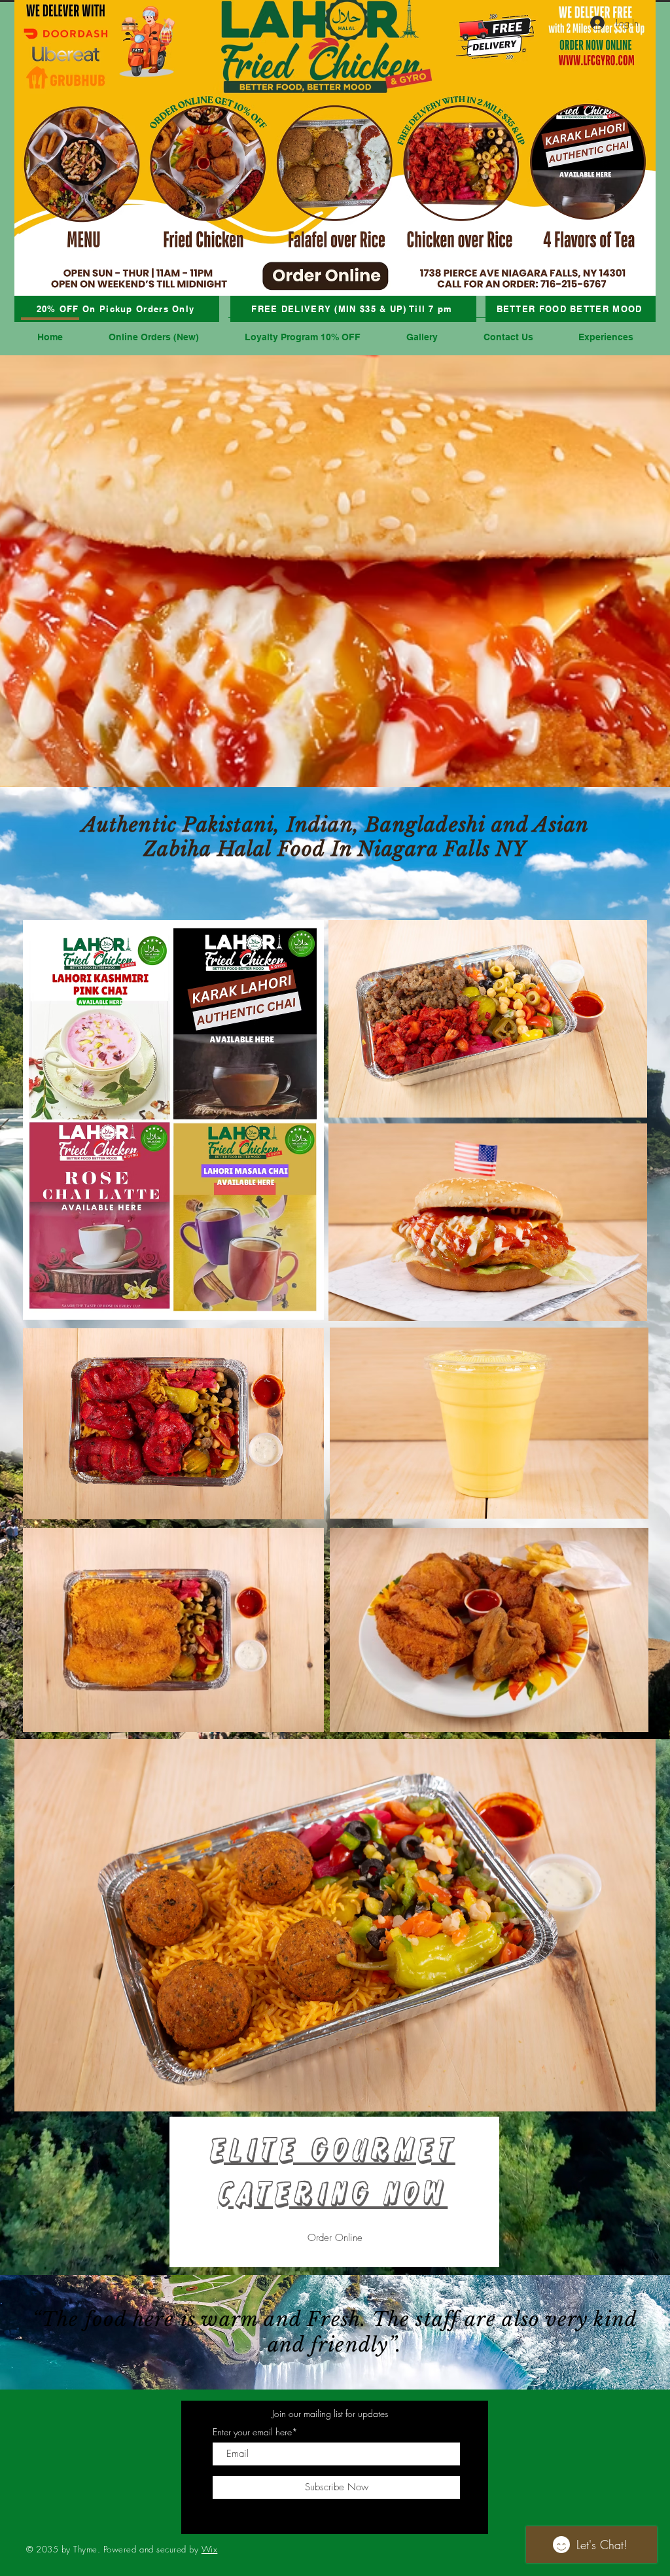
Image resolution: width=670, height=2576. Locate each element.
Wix (210, 2549)
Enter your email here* (255, 2432)
